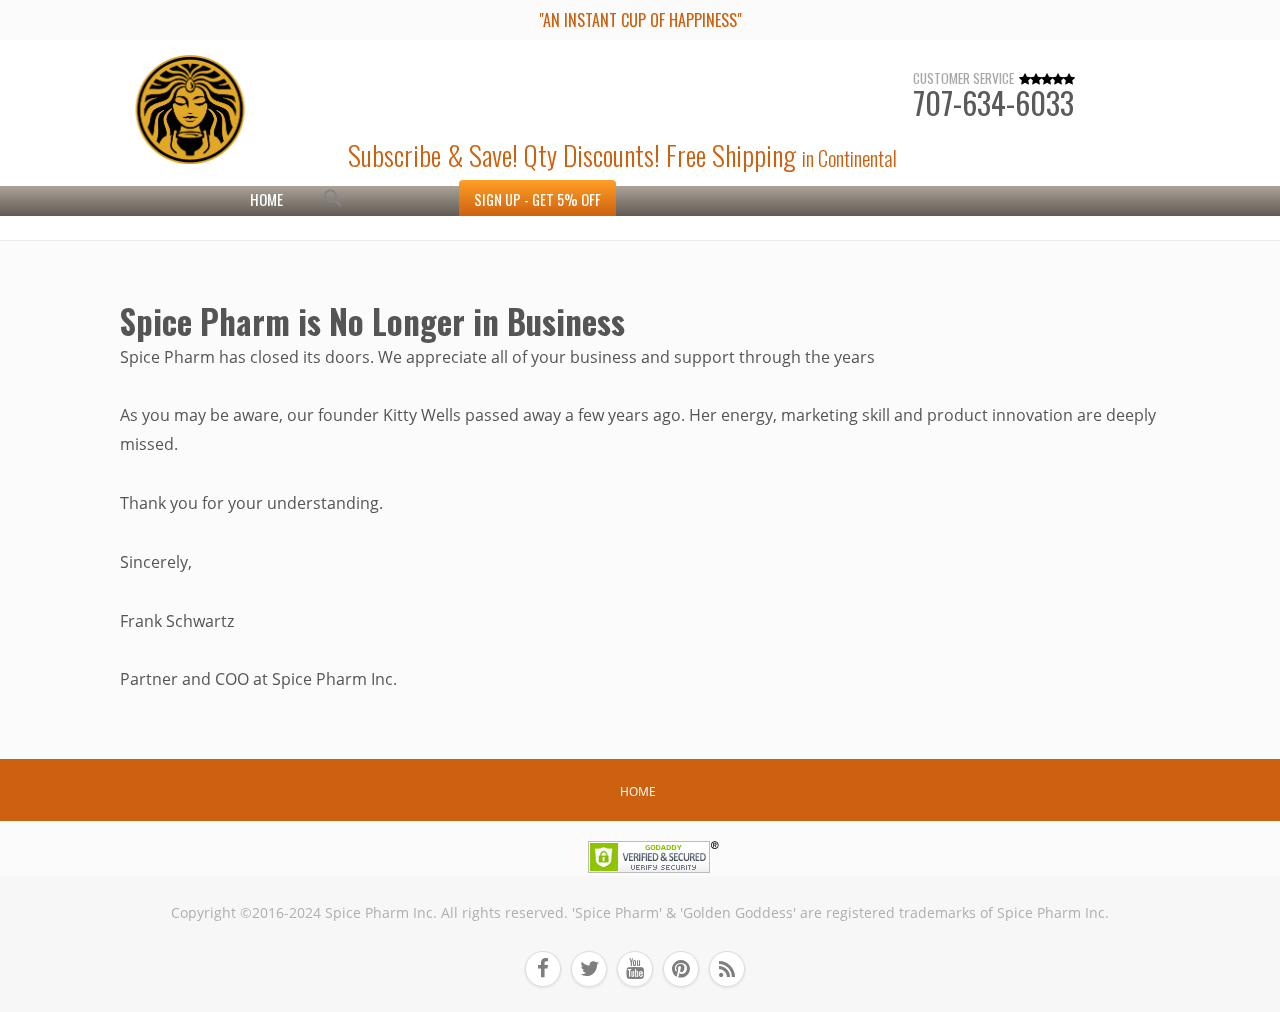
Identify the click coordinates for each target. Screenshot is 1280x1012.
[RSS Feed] (732, 969)
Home (266, 199)
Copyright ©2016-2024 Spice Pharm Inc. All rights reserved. (369, 913)
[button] (333, 201)
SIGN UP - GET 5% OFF (537, 199)
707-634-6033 (993, 102)
